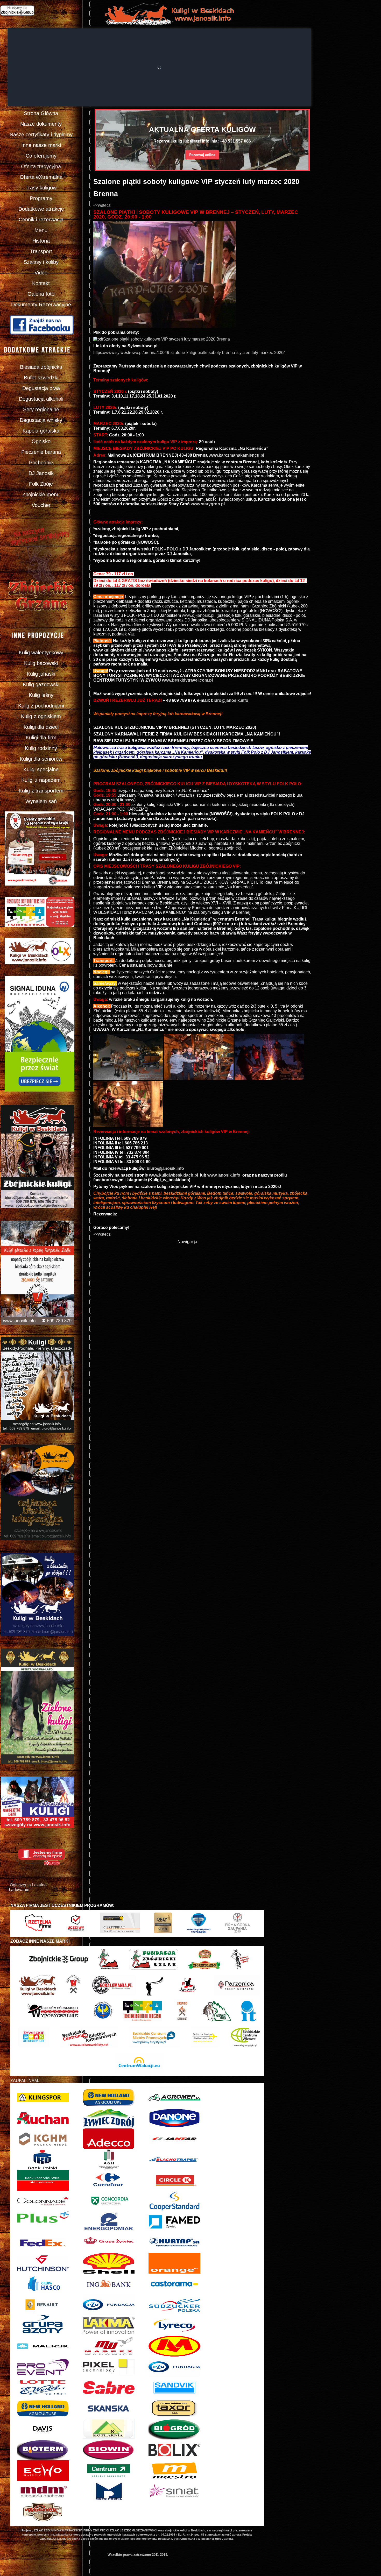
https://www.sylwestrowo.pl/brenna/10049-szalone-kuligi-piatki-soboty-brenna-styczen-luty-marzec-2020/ (189, 353)
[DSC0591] (165, 327)
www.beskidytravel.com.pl (187, 680)
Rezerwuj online (202, 155)
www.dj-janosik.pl (198, 615)
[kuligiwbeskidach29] (199, 1079)
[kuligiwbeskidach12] (128, 1079)
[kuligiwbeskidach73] (269, 1079)
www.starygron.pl (208, 504)
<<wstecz (102, 205)
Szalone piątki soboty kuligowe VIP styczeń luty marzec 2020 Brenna (167, 339)
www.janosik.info (224, 1175)
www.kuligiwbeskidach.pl (174, 1175)
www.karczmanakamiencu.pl (236, 455)
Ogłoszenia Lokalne (28, 1885)
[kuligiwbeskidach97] (128, 1126)
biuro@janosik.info (230, 700)
